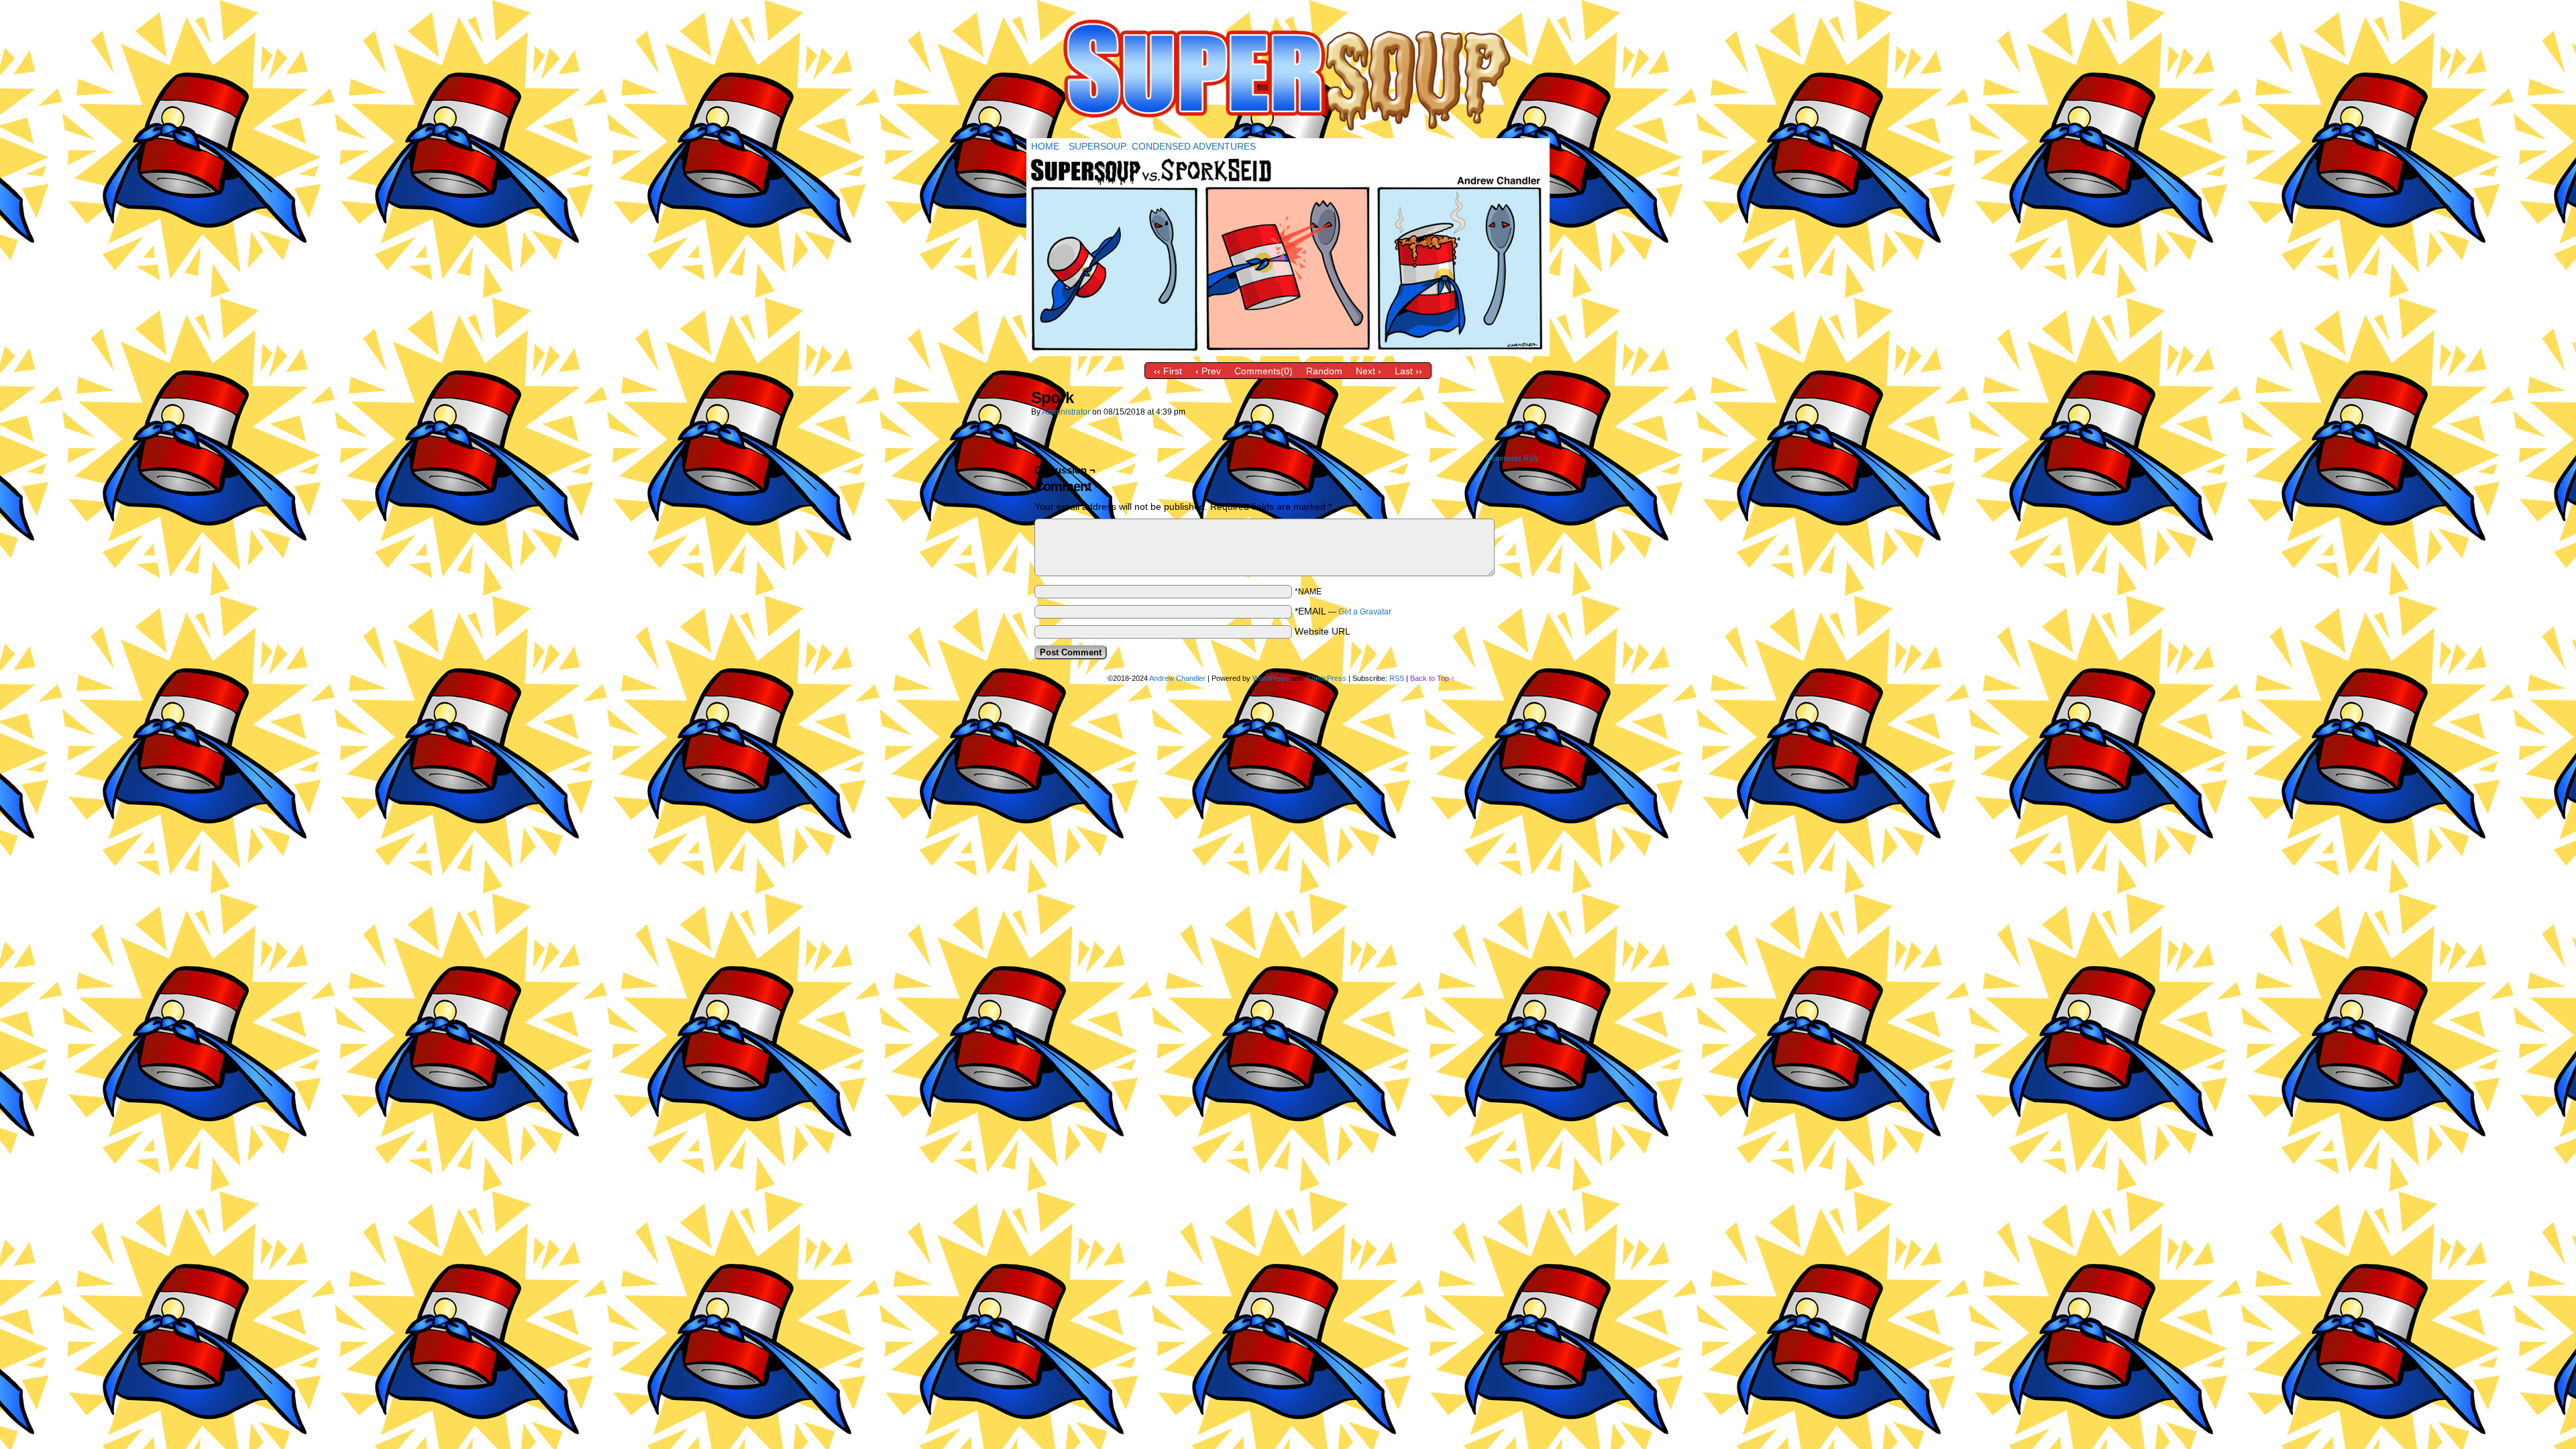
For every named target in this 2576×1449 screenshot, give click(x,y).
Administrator (1066, 412)
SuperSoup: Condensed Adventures (1162, 146)
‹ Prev (1208, 371)
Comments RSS (1512, 458)
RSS (1397, 678)
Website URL (1323, 631)
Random (1324, 371)
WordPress (1271, 678)
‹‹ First (1168, 371)
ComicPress (1326, 678)
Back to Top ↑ (1433, 678)
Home (1045, 146)
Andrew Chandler (1177, 678)
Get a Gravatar (1365, 612)
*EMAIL (1343, 611)
